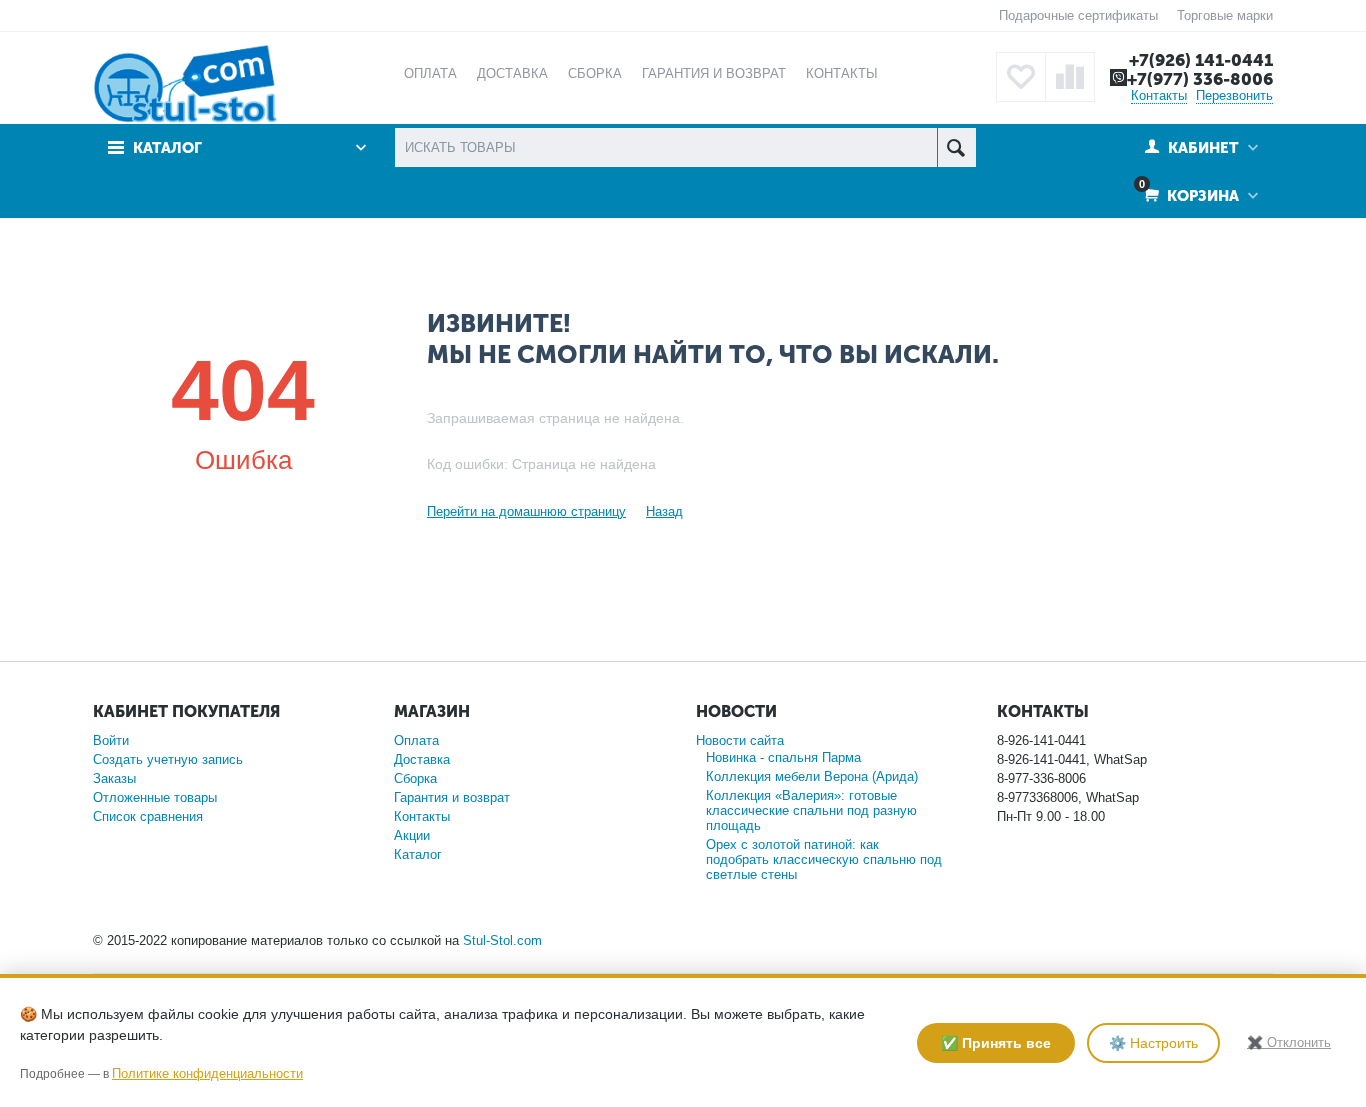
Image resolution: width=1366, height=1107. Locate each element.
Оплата (416, 740)
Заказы (114, 778)
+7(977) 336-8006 (1200, 79)
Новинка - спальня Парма (783, 757)
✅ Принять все (996, 1043)
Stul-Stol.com (502, 940)
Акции (412, 835)
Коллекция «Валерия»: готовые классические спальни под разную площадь (811, 810)
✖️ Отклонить (1289, 1042)
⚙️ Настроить (1153, 1043)
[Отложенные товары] (1021, 77)
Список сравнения (148, 816)
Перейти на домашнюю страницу (526, 511)
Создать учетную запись (168, 759)
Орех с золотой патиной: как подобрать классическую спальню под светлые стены (824, 859)
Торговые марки (1225, 15)
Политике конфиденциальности (207, 1073)
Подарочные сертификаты (1078, 15)
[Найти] (956, 147)
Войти (111, 740)
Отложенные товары (155, 797)
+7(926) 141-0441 (1201, 60)
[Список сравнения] (1070, 77)
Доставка (422, 759)
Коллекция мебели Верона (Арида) (812, 776)
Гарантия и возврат (452, 797)
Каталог (418, 854)
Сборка (415, 778)
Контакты (1159, 95)
